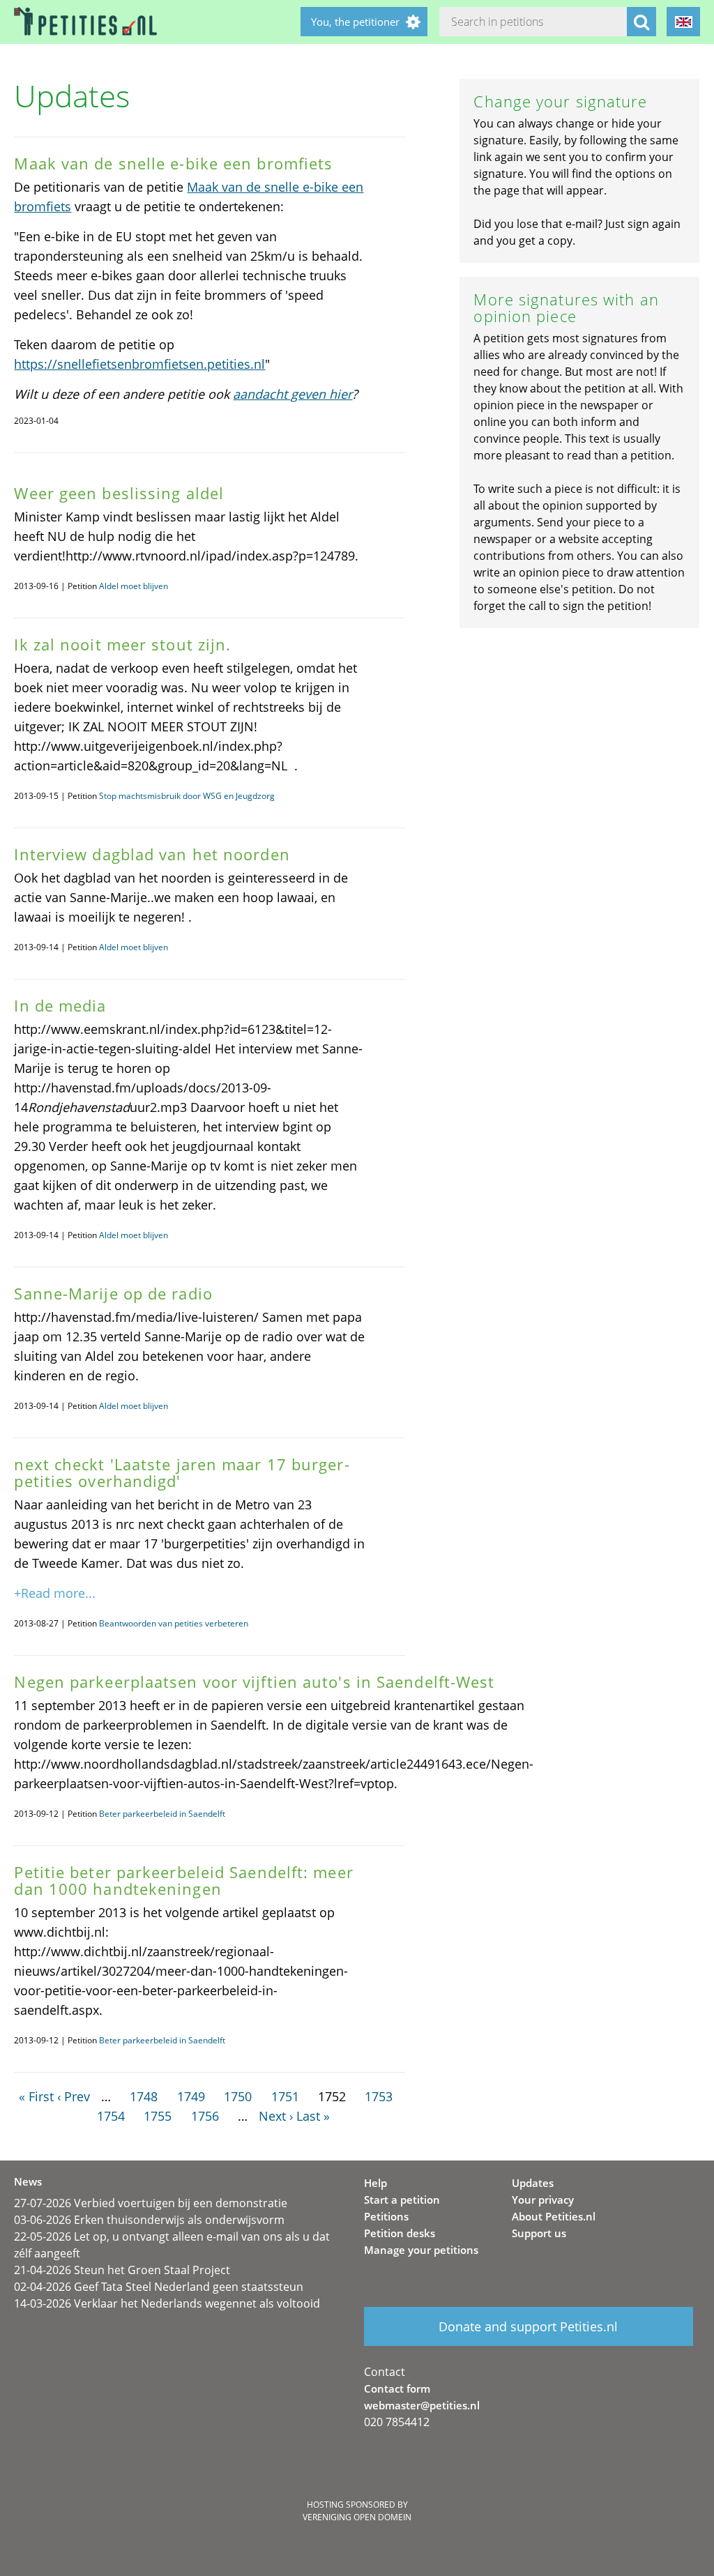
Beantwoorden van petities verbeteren (174, 1623)
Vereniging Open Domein (357, 2517)
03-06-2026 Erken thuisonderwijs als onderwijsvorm (149, 2220)
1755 (158, 2116)
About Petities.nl (554, 2216)
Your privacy (543, 2200)
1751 (285, 2096)
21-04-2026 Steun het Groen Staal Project (122, 2270)
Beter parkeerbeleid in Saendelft (162, 1814)
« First (36, 2096)
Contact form (397, 2388)
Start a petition (402, 2200)
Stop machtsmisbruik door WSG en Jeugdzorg (187, 796)
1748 (144, 2096)
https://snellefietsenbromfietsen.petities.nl (139, 364)
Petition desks (400, 2233)
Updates (533, 2183)
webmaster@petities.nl (422, 2405)
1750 (238, 2096)
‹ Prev (74, 2096)
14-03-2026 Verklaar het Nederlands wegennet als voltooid (167, 2303)
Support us (539, 2233)
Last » (313, 2116)
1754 (111, 2116)
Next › (276, 2116)
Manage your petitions (421, 2250)
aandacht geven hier (293, 394)
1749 (191, 2096)
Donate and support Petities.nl (528, 2326)
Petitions (386, 2216)
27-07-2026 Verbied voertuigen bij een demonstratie (151, 2203)
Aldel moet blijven (134, 586)
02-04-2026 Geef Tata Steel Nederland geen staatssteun (159, 2287)
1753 (379, 2096)
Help (375, 2183)
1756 (205, 2116)
